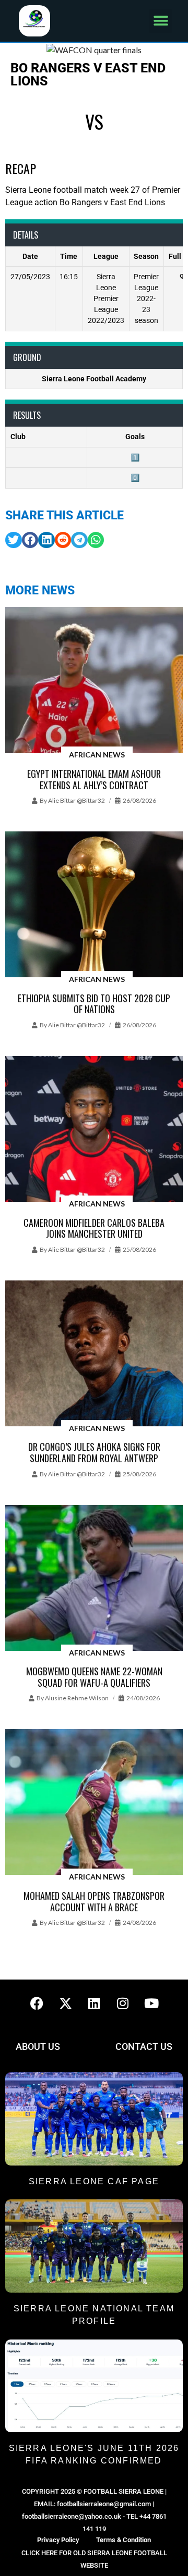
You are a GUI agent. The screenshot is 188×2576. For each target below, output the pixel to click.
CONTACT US (144, 2046)
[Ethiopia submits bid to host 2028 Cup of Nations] (94, 905)
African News (97, 755)
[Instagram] (123, 2003)
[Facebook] (37, 2003)
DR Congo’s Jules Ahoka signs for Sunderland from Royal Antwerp (94, 1452)
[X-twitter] (65, 2003)
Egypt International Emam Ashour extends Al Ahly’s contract (94, 779)
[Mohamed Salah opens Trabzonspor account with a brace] (94, 1803)
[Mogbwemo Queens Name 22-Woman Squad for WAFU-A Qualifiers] (94, 1579)
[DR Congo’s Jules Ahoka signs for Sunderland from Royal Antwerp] (94, 1354)
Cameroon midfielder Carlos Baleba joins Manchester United (94, 1228)
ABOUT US (38, 2046)
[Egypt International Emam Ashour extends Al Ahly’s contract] (94, 681)
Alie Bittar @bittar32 (77, 800)
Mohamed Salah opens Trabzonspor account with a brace (94, 1901)
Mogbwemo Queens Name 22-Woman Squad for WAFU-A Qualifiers (94, 1677)
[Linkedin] (94, 2003)
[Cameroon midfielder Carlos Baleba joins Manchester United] (94, 1130)
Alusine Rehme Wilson (77, 1698)
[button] (161, 21)
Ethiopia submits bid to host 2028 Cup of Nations (94, 1004)
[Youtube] (151, 2003)
